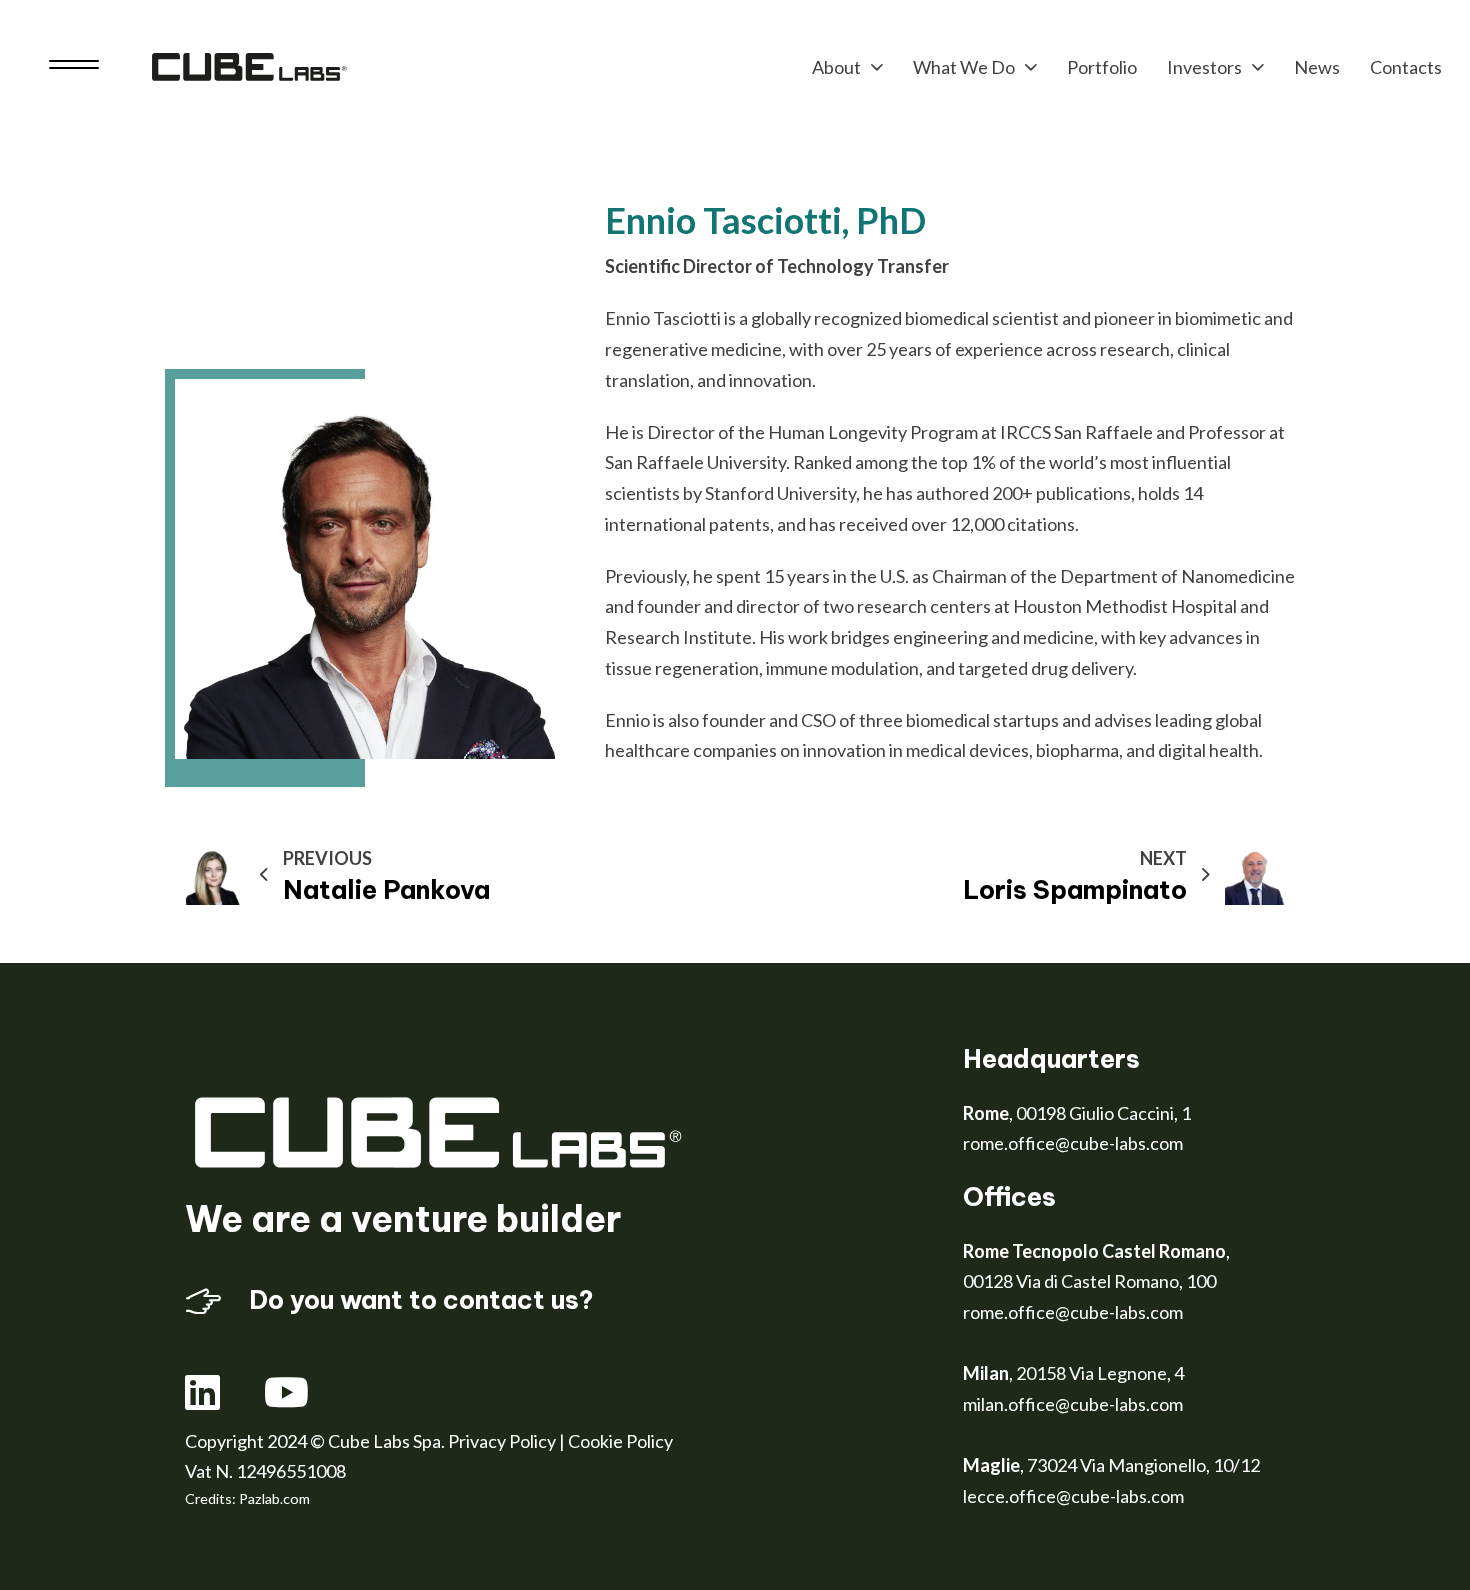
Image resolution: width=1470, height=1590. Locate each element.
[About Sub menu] (877, 67)
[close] (74, 67)
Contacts (1406, 67)
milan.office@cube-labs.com (1073, 1404)
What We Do (964, 67)
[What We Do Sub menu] (1031, 67)
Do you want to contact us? (421, 1300)
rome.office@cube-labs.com (1073, 1143)
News (1317, 67)
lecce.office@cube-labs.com (1073, 1496)
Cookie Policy (620, 1441)
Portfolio (1102, 67)
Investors (1204, 67)
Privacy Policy (502, 1441)
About (836, 67)
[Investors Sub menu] (1258, 67)
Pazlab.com (274, 1498)
